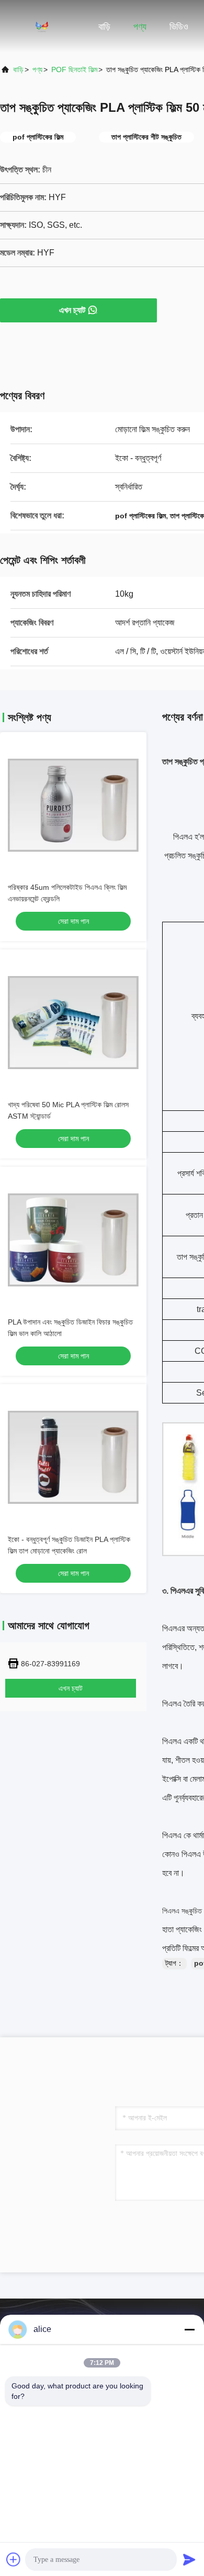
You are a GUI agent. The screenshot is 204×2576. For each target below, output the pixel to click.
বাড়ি (104, 27)
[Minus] (189, 2329)
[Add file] (14, 2559)
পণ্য (140, 27)
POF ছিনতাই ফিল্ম (74, 69)
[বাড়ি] (42, 26)
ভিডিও (179, 27)
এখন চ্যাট (72, 310)
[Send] (189, 2559)
